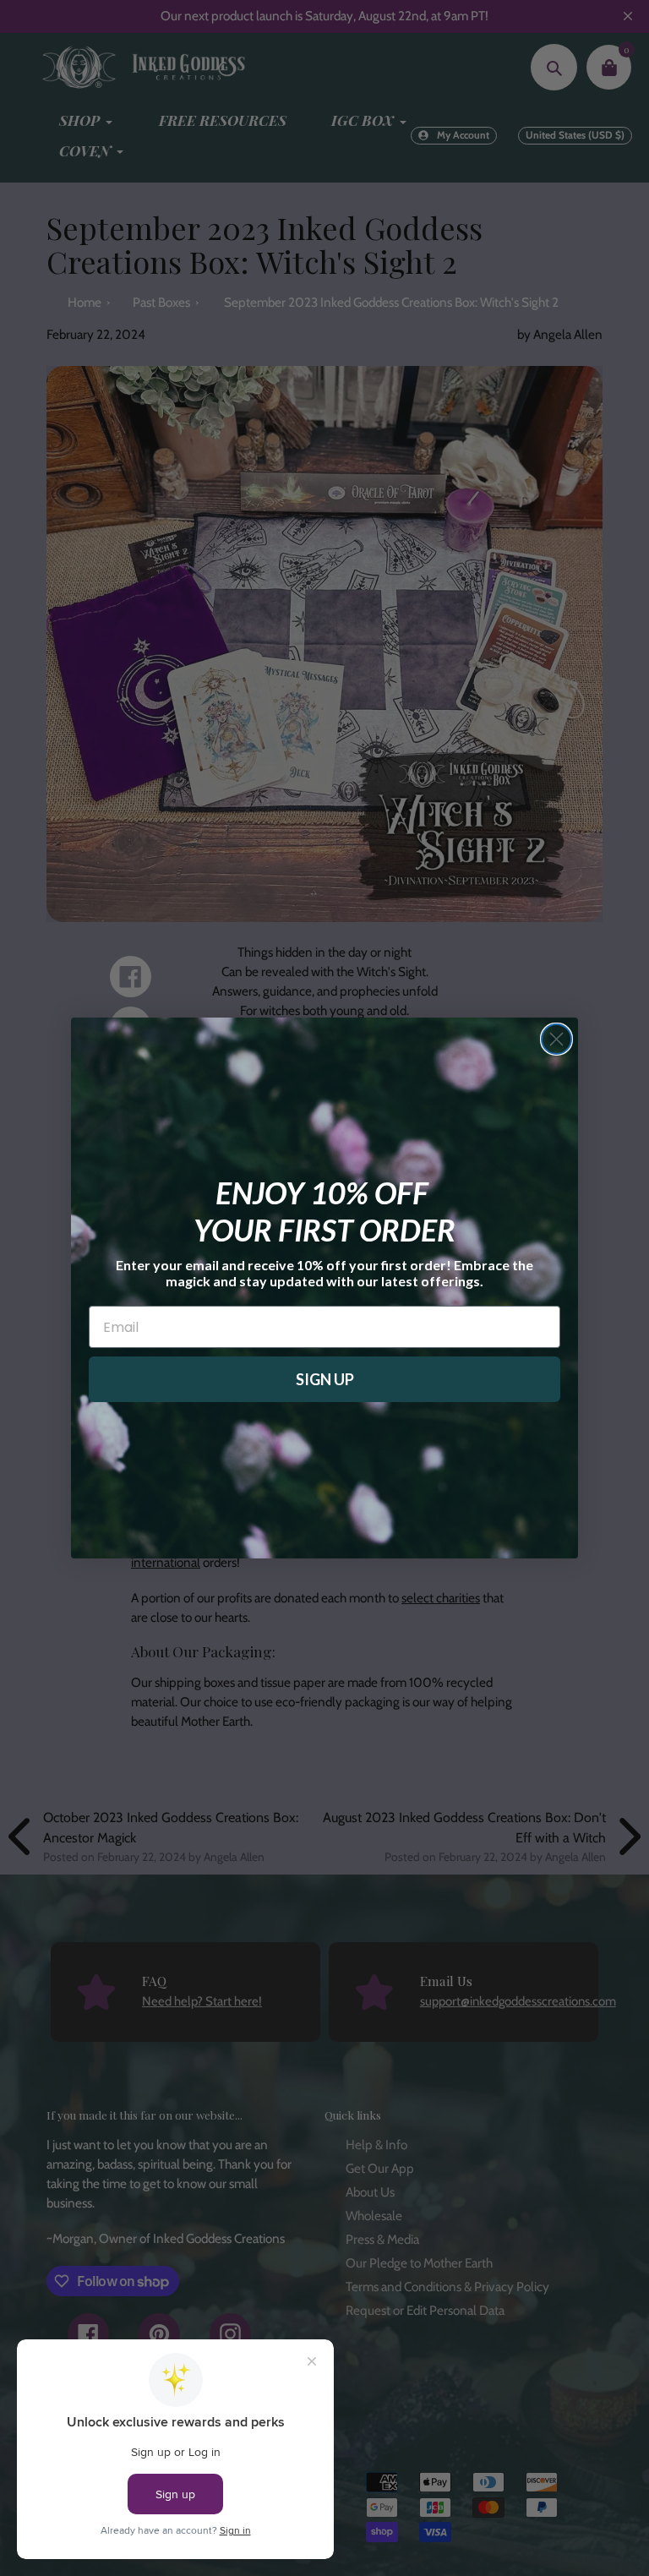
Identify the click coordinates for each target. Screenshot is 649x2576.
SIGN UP (325, 1379)
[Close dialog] (556, 1039)
